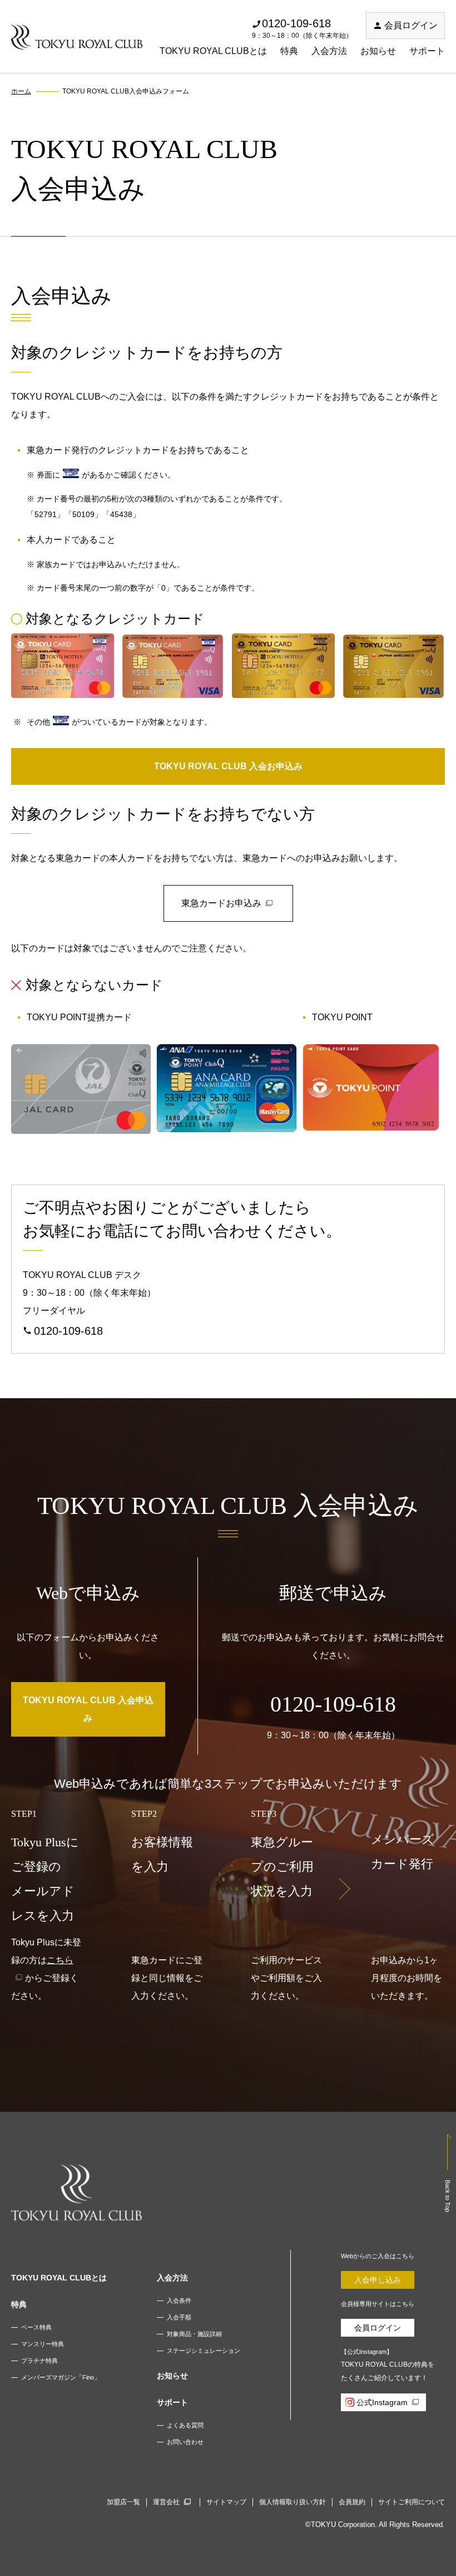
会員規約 (352, 2502)
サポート (427, 51)
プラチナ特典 (39, 2361)
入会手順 (179, 2317)
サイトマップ (226, 2502)
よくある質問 (185, 2425)
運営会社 (166, 2502)
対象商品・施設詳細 (194, 2334)
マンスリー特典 (43, 2344)
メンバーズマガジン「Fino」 (61, 2377)
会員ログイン (411, 25)
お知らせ (378, 51)
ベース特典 (36, 2327)
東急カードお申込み (221, 903)
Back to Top (448, 2196)
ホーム (21, 91)
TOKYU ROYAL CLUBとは (213, 51)
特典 (289, 51)
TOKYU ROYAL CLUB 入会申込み (88, 1709)
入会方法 (329, 51)
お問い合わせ (185, 2442)
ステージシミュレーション (204, 2351)
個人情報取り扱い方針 (293, 2502)
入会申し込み (378, 2280)
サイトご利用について (412, 2502)
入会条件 (179, 2300)
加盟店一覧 (123, 2502)
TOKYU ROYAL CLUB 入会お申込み (228, 766)
